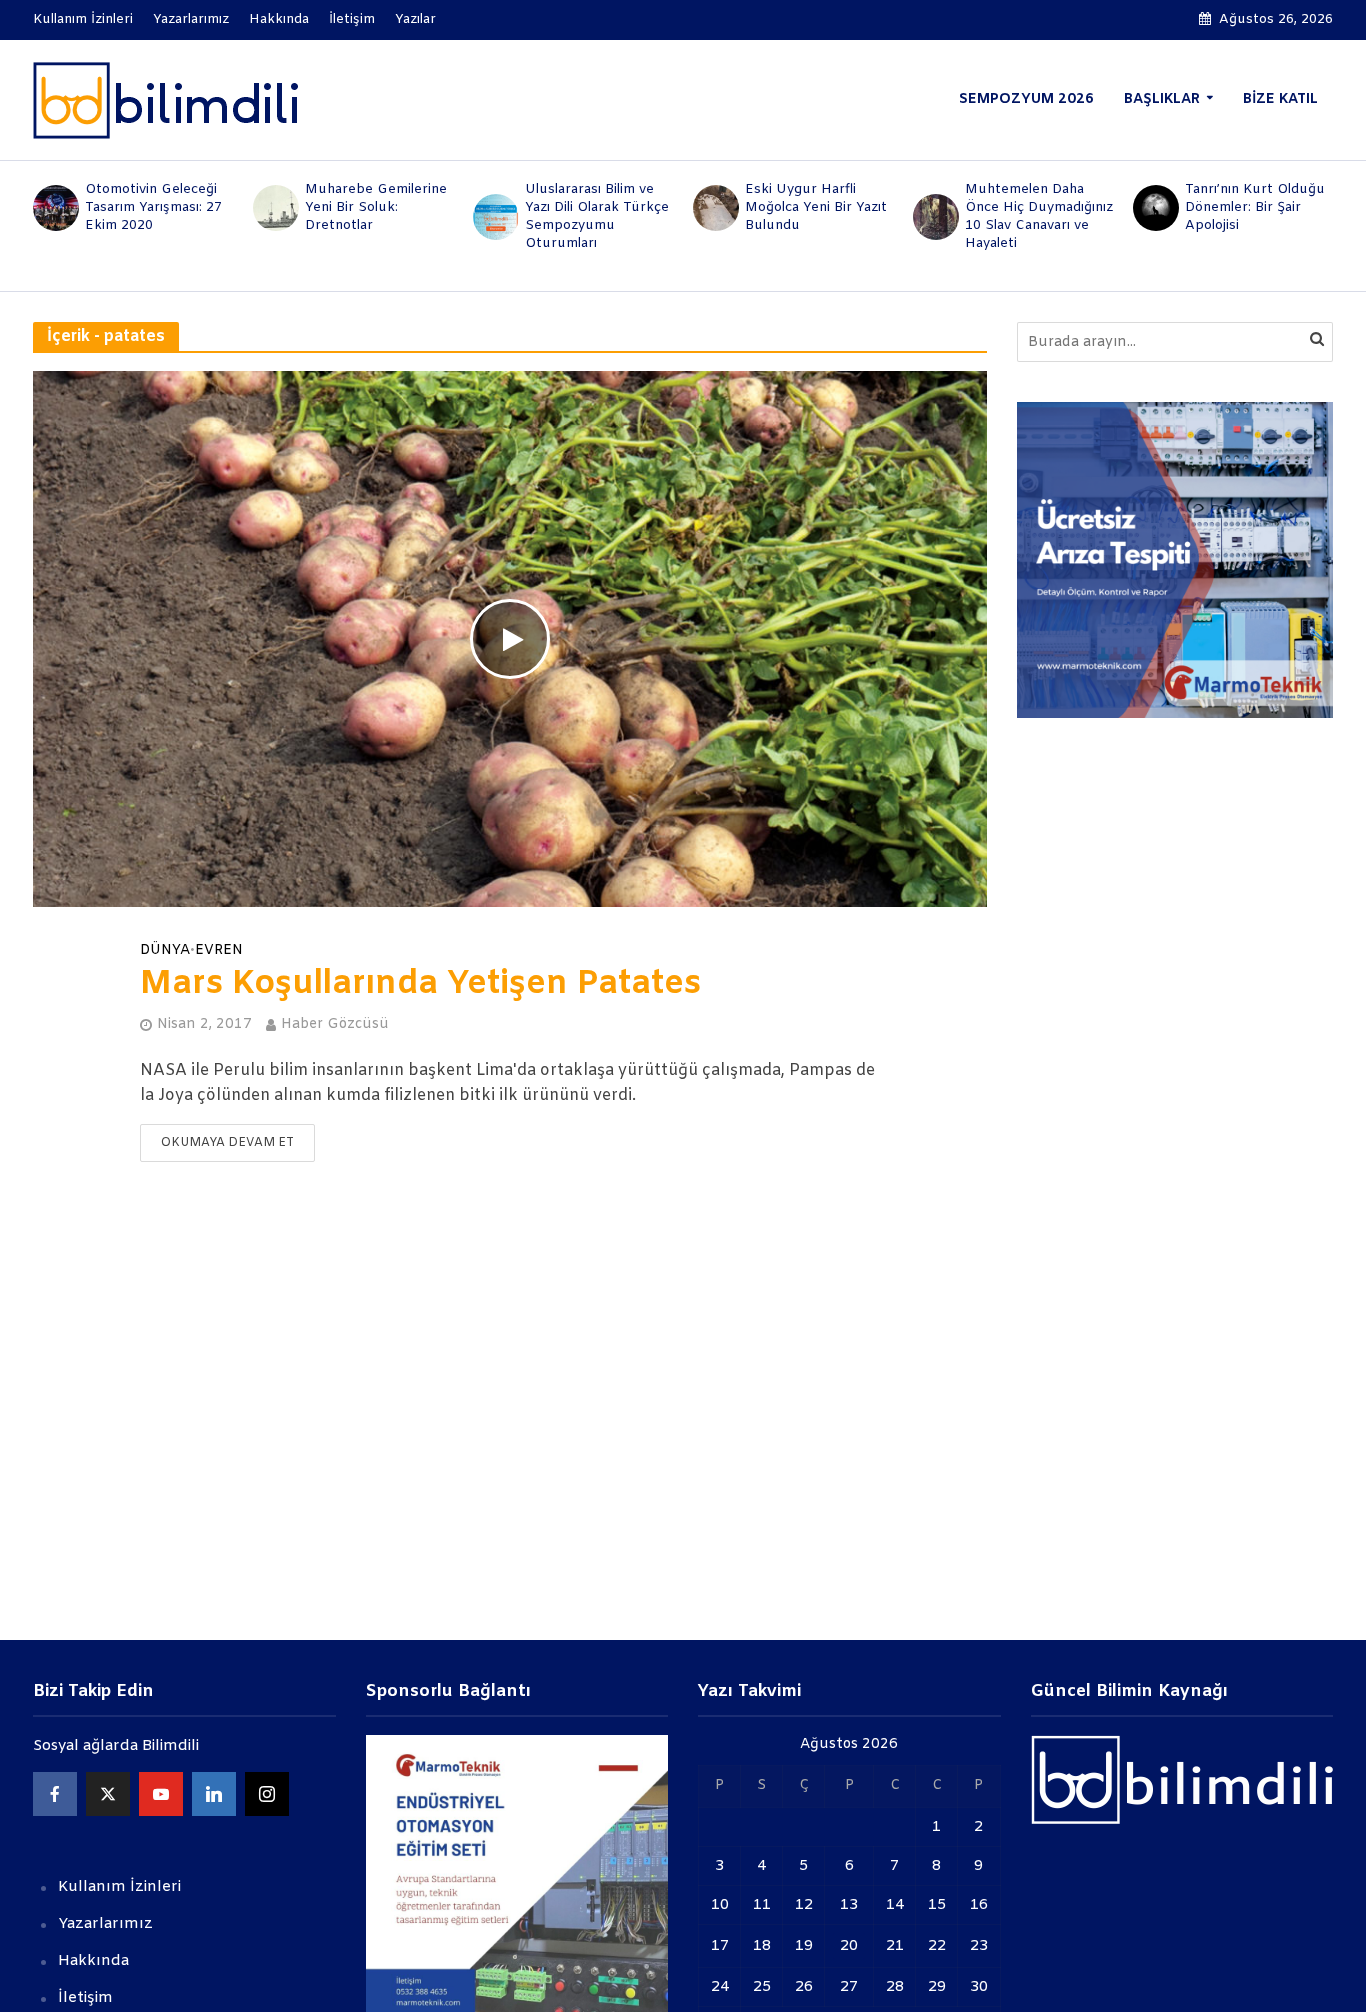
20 (849, 1946)
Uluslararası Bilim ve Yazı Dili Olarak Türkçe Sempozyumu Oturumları (597, 216)
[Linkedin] (214, 1794)
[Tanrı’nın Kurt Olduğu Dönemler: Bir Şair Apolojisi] (1154, 208)
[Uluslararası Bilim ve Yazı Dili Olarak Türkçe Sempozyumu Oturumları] (494, 217)
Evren (219, 951)
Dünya (165, 951)
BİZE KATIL (1280, 99)
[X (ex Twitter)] (108, 1794)
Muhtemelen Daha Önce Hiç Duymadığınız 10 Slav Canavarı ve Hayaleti (1039, 216)
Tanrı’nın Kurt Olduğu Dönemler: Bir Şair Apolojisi (1255, 207)
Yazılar (415, 19)
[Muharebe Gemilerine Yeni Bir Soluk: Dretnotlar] (274, 208)
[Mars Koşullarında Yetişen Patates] (510, 638)
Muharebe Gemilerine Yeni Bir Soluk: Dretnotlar (376, 207)
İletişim (352, 19)
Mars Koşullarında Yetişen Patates (420, 985)
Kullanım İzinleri (83, 19)
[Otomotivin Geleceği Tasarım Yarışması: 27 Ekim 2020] (54, 208)
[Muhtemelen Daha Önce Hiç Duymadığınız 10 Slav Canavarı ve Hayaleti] (934, 217)
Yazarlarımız (191, 19)
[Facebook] (55, 1794)
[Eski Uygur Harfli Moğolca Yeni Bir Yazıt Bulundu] (714, 208)
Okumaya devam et (227, 1143)
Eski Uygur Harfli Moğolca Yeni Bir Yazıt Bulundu (816, 207)
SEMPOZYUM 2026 (1026, 99)
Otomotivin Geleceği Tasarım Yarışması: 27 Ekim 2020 (153, 207)
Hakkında (279, 19)
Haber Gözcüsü (335, 1024)
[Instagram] (267, 1794)
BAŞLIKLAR (1162, 99)
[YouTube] (161, 1794)
